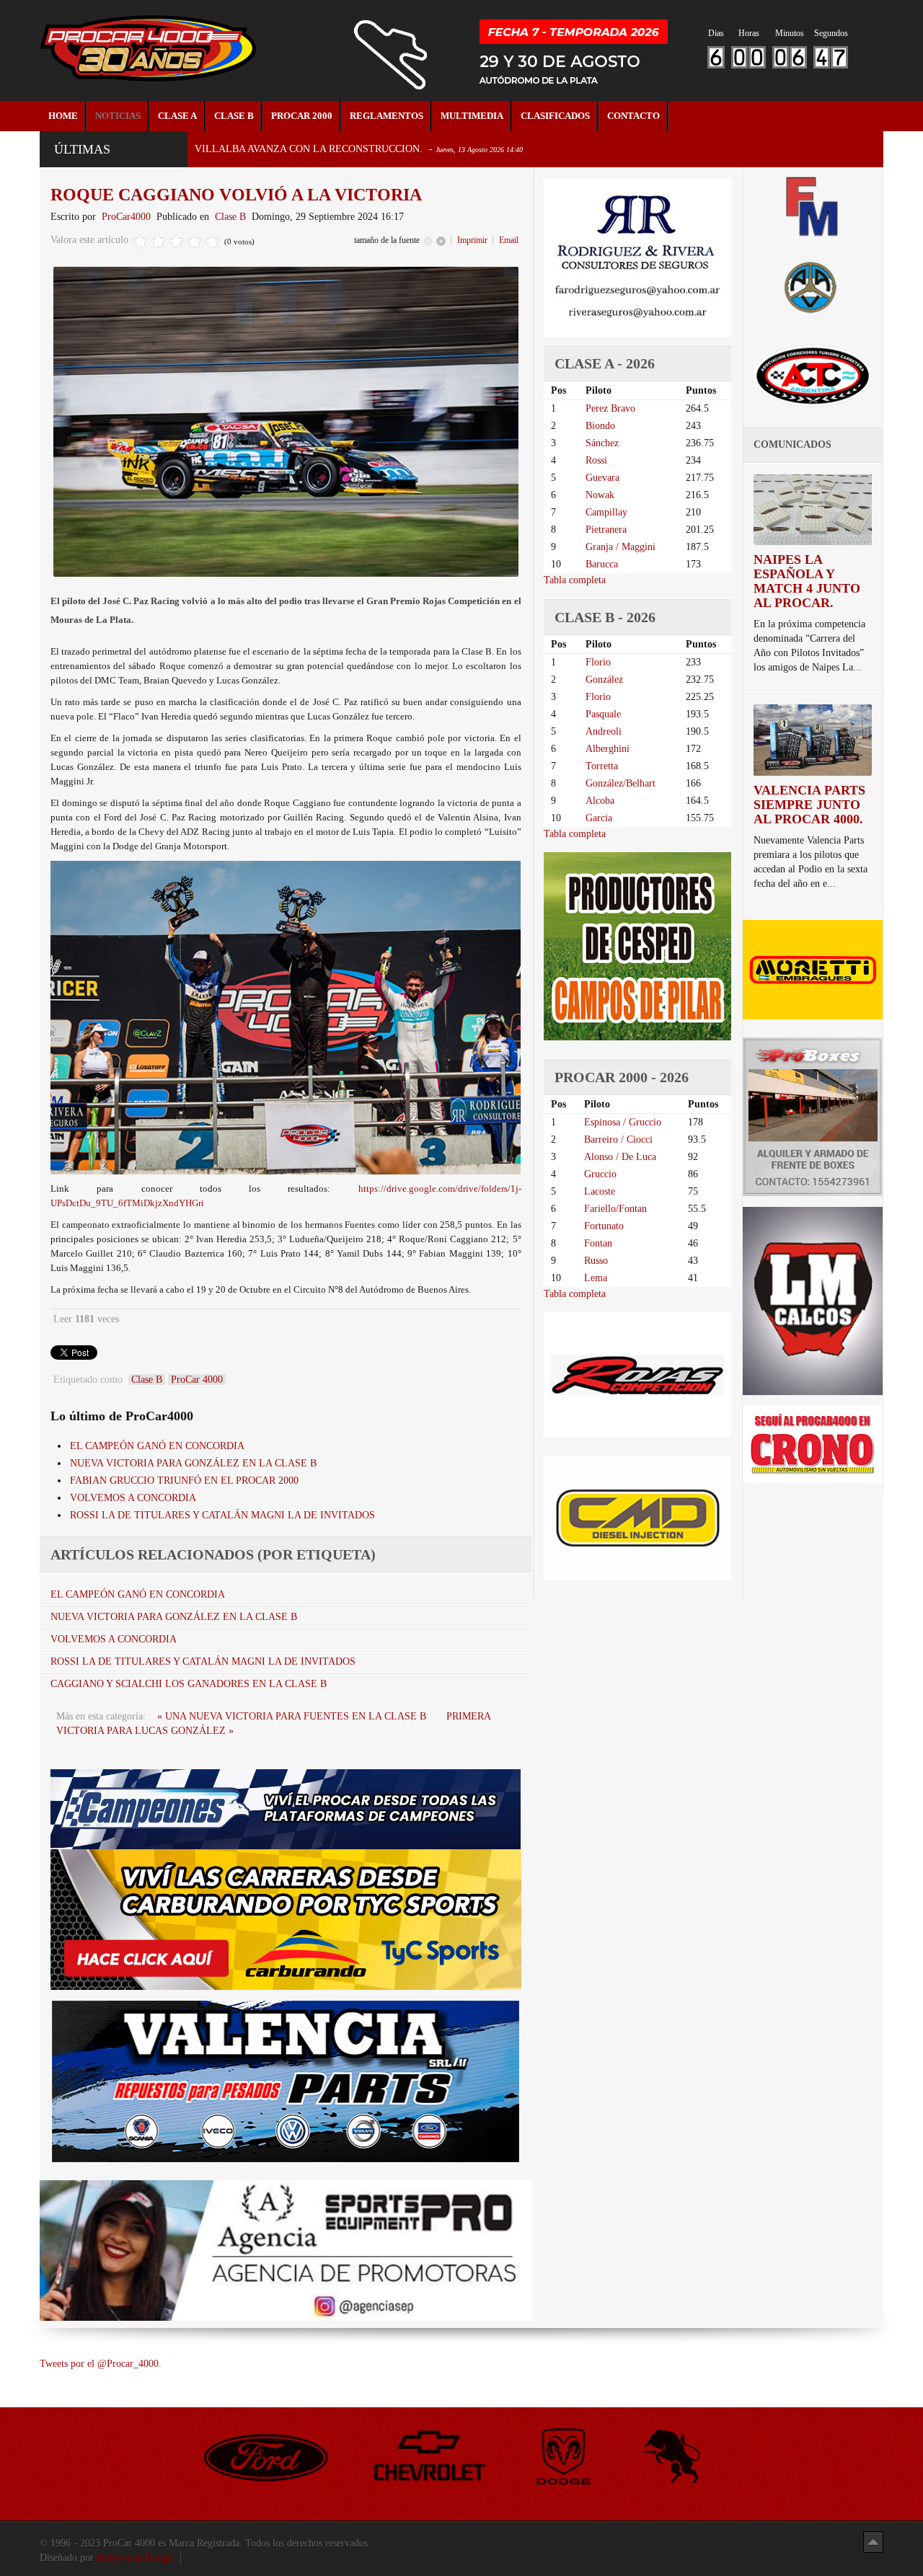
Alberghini (608, 749)
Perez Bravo (610, 408)
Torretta (602, 766)
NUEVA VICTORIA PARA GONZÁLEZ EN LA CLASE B (193, 1463)
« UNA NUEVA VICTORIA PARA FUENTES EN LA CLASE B (293, 1716)
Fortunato (604, 1226)
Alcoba (600, 801)
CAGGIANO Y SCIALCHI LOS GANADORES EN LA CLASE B (189, 1684)
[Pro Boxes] (813, 1116)
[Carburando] (286, 1919)
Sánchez (602, 443)
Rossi (596, 460)
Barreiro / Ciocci (618, 1139)
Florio (598, 662)
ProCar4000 (126, 217)
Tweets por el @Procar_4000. (101, 2364)
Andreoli (604, 731)
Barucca (602, 564)
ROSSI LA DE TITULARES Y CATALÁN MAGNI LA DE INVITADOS (222, 1515)
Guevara (602, 478)
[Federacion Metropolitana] (813, 206)
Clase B (230, 217)
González (604, 680)
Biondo (600, 426)
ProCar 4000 (197, 1380)
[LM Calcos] (813, 1300)
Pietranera (606, 530)
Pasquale (603, 714)
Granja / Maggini (621, 547)
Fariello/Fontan (615, 1209)
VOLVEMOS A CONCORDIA (133, 1498)
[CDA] (813, 375)
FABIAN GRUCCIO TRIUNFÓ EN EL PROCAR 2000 (184, 1480)
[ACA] (813, 285)
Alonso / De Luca (620, 1157)
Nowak (600, 495)
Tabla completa (575, 580)
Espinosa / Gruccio (623, 1122)
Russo (596, 1261)
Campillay (606, 512)
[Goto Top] (873, 2542)
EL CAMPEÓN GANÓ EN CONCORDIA (157, 1446)
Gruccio (600, 1174)
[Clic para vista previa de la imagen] (286, 421)
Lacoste (600, 1191)
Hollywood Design (135, 2558)
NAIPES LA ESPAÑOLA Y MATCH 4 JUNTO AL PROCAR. (807, 581)
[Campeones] (286, 1809)
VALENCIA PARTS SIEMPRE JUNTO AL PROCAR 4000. (809, 805)
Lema (596, 1278)
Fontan (598, 1243)
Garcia (599, 818)
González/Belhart (621, 783)
